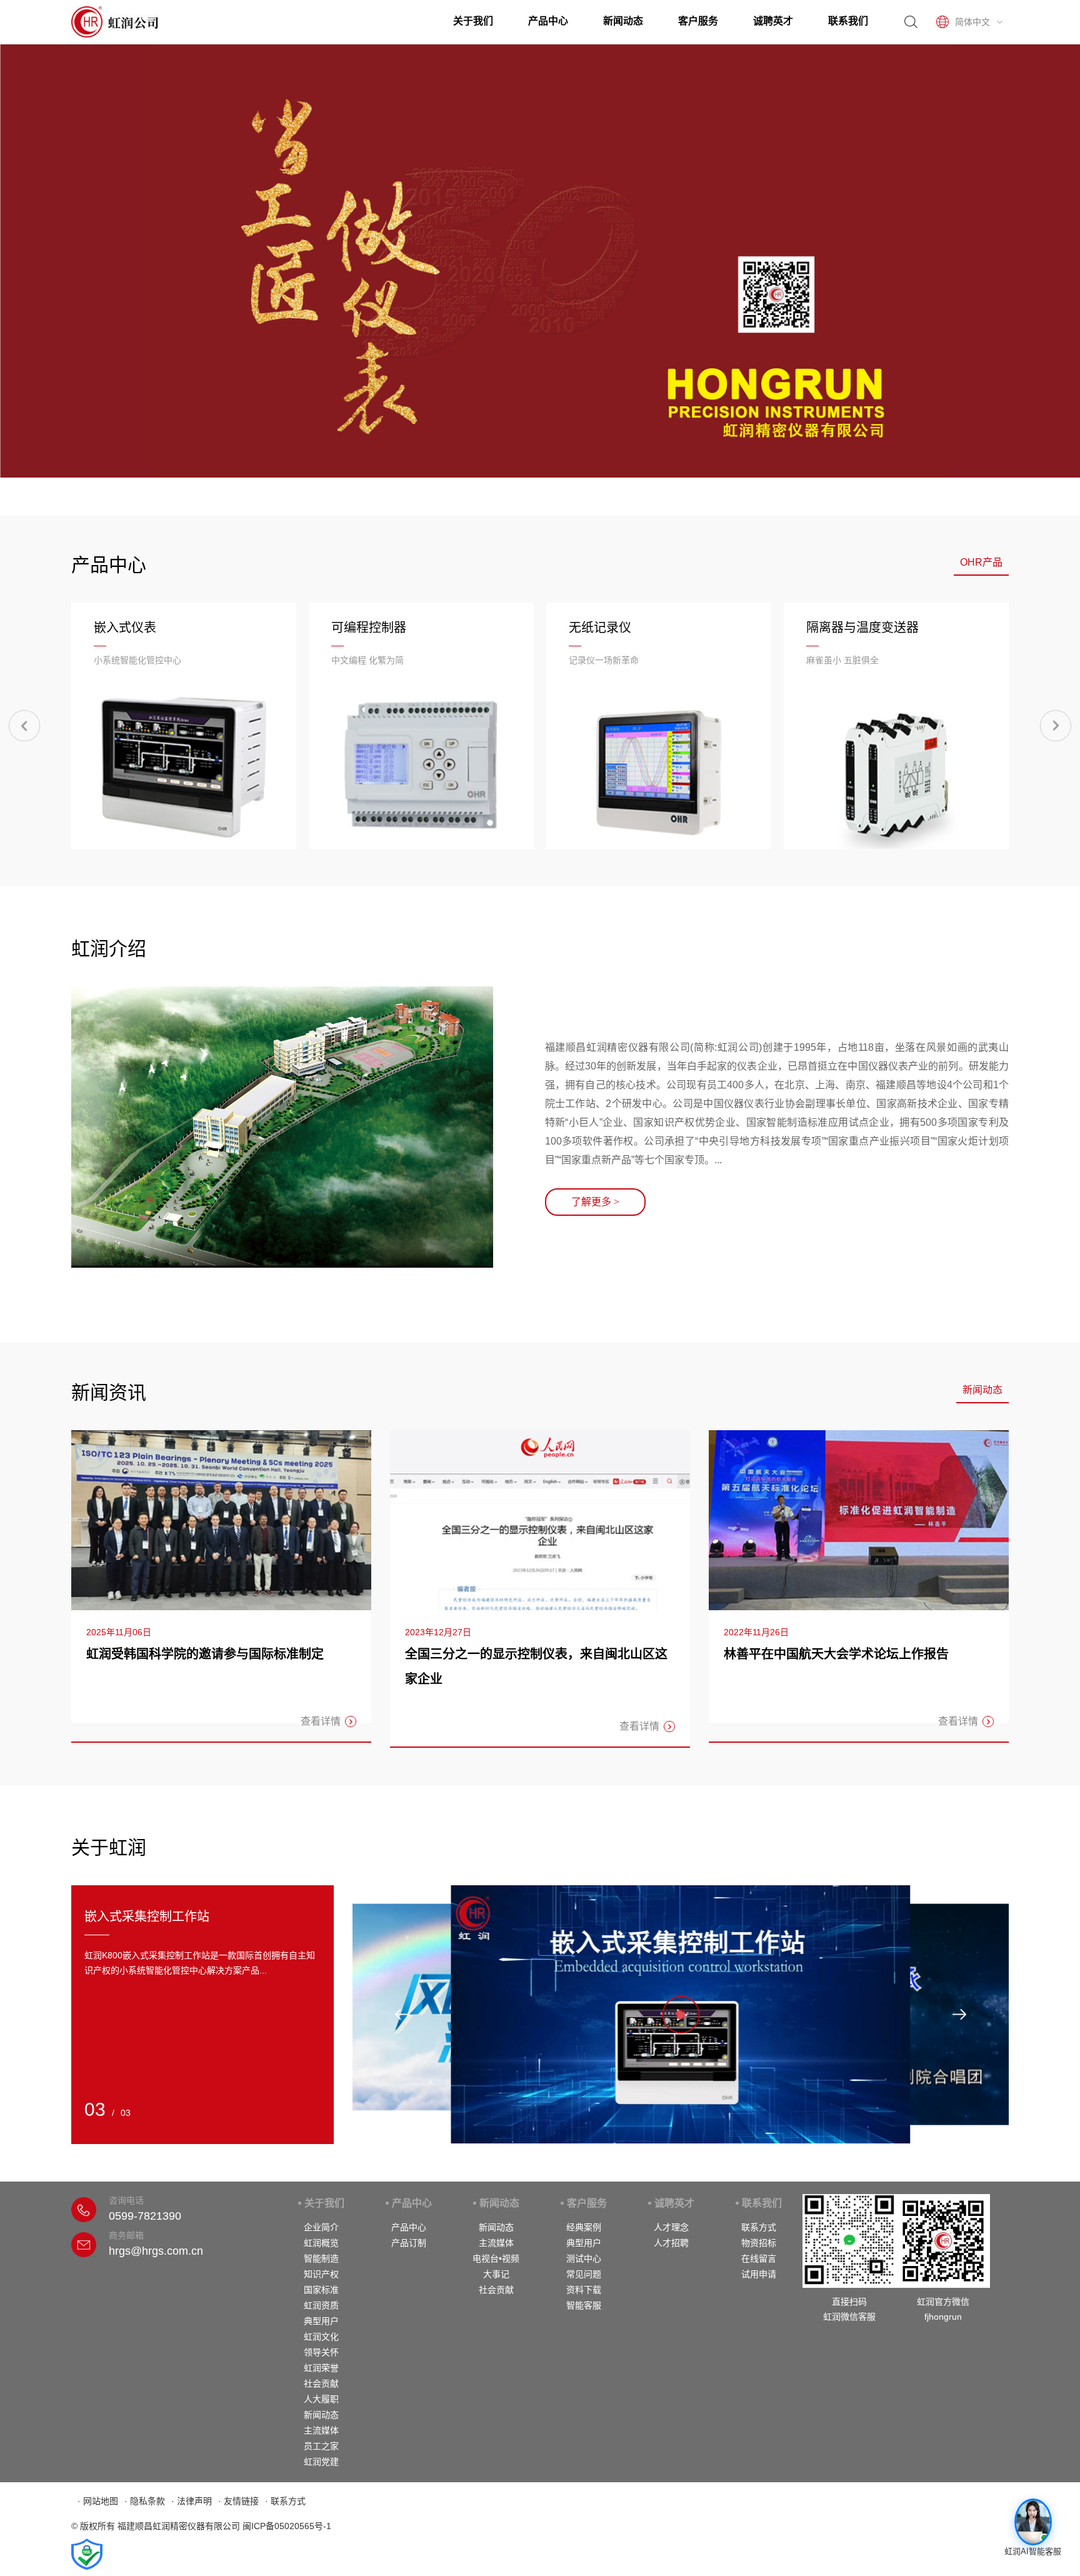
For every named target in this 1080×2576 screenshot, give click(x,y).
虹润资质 (321, 2305)
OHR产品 (981, 562)
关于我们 (473, 21)
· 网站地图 (98, 2501)
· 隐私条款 (145, 2501)
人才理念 (671, 2227)
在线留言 (759, 2258)
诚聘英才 (773, 21)
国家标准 (321, 2290)
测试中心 (584, 2258)
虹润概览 (321, 2243)
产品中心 (548, 21)
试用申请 (759, 2274)
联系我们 (848, 21)
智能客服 (584, 2305)
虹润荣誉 (321, 2368)
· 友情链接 (238, 2501)
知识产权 (321, 2274)
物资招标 (759, 2243)
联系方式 (759, 2227)
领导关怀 (321, 2352)
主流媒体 (321, 2430)
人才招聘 (671, 2243)
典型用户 (321, 2321)
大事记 (496, 2274)
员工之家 (321, 2446)
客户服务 (698, 21)
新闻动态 (623, 21)
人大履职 (321, 2399)
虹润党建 (321, 2462)
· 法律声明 (192, 2501)
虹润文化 (321, 2337)
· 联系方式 (285, 2501)
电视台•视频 (496, 2258)
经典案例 (584, 2227)
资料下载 (584, 2290)
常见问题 (584, 2274)
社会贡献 (321, 2383)
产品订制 (409, 2243)
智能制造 (321, 2258)
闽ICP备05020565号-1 (287, 2526)
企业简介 (321, 2227)
